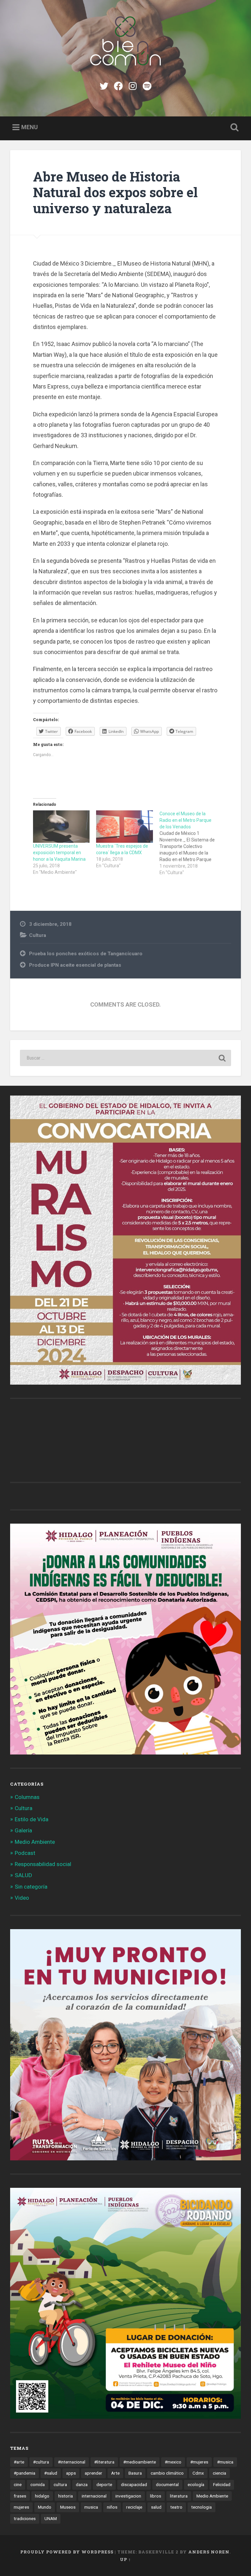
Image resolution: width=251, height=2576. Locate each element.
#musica (225, 2462)
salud (156, 2507)
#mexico (173, 2462)
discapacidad (134, 2484)
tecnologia (201, 2507)
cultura (60, 2484)
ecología (196, 2484)
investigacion (128, 2496)
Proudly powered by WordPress (67, 2552)
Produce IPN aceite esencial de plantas (75, 965)
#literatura (104, 2462)
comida (38, 2484)
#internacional (72, 2462)
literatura (179, 2496)
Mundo (45, 2507)
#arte (19, 2462)
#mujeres (199, 2462)
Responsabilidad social (43, 1864)
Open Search (233, 128)
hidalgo (42, 2496)
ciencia (219, 2473)
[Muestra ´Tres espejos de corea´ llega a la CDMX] (124, 827)
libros (156, 2496)
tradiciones (25, 2518)
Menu (30, 127)
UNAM (51, 2518)
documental (167, 2484)
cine (18, 2484)
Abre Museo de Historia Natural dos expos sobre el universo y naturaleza (115, 192)
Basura (135, 2473)
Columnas (27, 1797)
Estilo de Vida (32, 1819)
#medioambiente (140, 2462)
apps (71, 2473)
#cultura (41, 2462)
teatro (176, 2507)
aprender (93, 2473)
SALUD (23, 1875)
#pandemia (25, 2473)
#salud (51, 2473)
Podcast (25, 1853)
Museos (68, 2507)
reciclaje (134, 2507)
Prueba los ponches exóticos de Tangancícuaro (86, 954)
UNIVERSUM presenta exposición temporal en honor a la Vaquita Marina (59, 853)
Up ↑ (125, 2559)
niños (112, 2507)
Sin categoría (31, 1887)
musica (91, 2507)
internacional (94, 2496)
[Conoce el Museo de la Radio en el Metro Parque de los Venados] (191, 843)
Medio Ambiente (35, 1842)
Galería (23, 1830)
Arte (115, 2473)
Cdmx (198, 2473)
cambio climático (167, 2473)
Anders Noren (209, 2552)
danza (82, 2484)
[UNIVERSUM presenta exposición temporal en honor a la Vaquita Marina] (61, 827)
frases (20, 2496)
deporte (104, 2484)
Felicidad (222, 2484)
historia (66, 2496)
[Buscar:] (126, 1058)
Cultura (38, 935)
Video (22, 1898)
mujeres (21, 2507)
